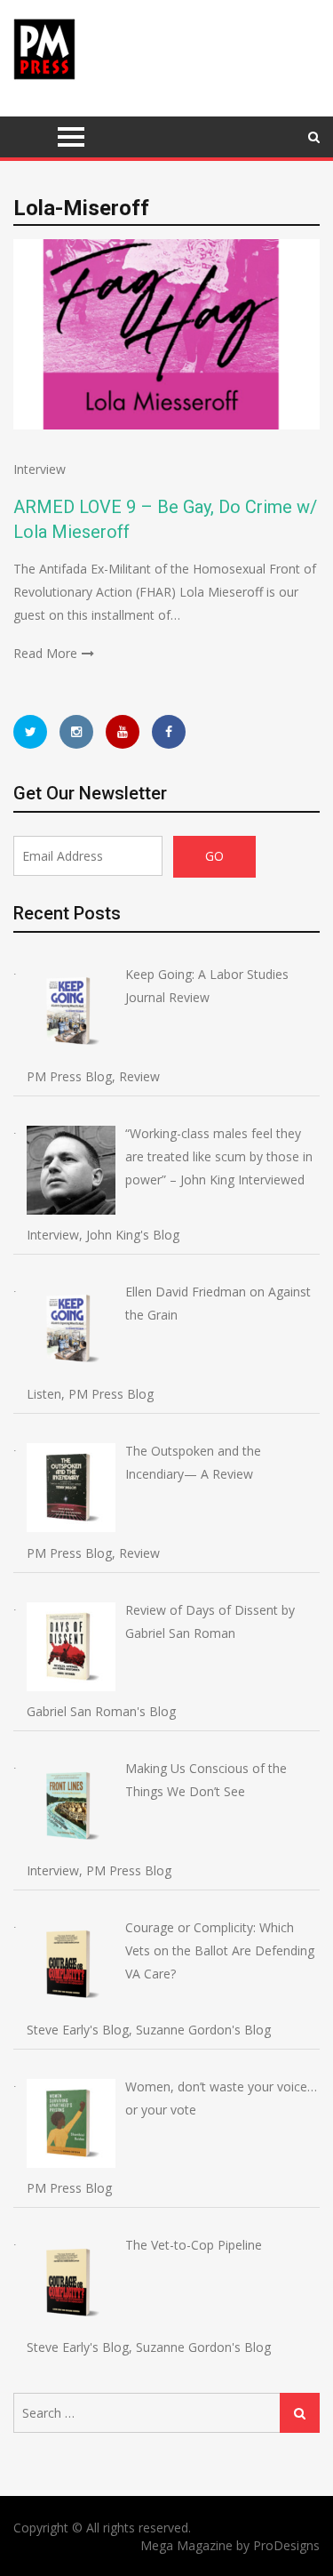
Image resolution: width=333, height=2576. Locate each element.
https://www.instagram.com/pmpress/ (76, 732)
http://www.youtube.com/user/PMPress (123, 732)
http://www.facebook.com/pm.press (169, 732)
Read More (45, 653)
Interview (40, 469)
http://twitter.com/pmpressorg (30, 732)
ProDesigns (286, 2545)
